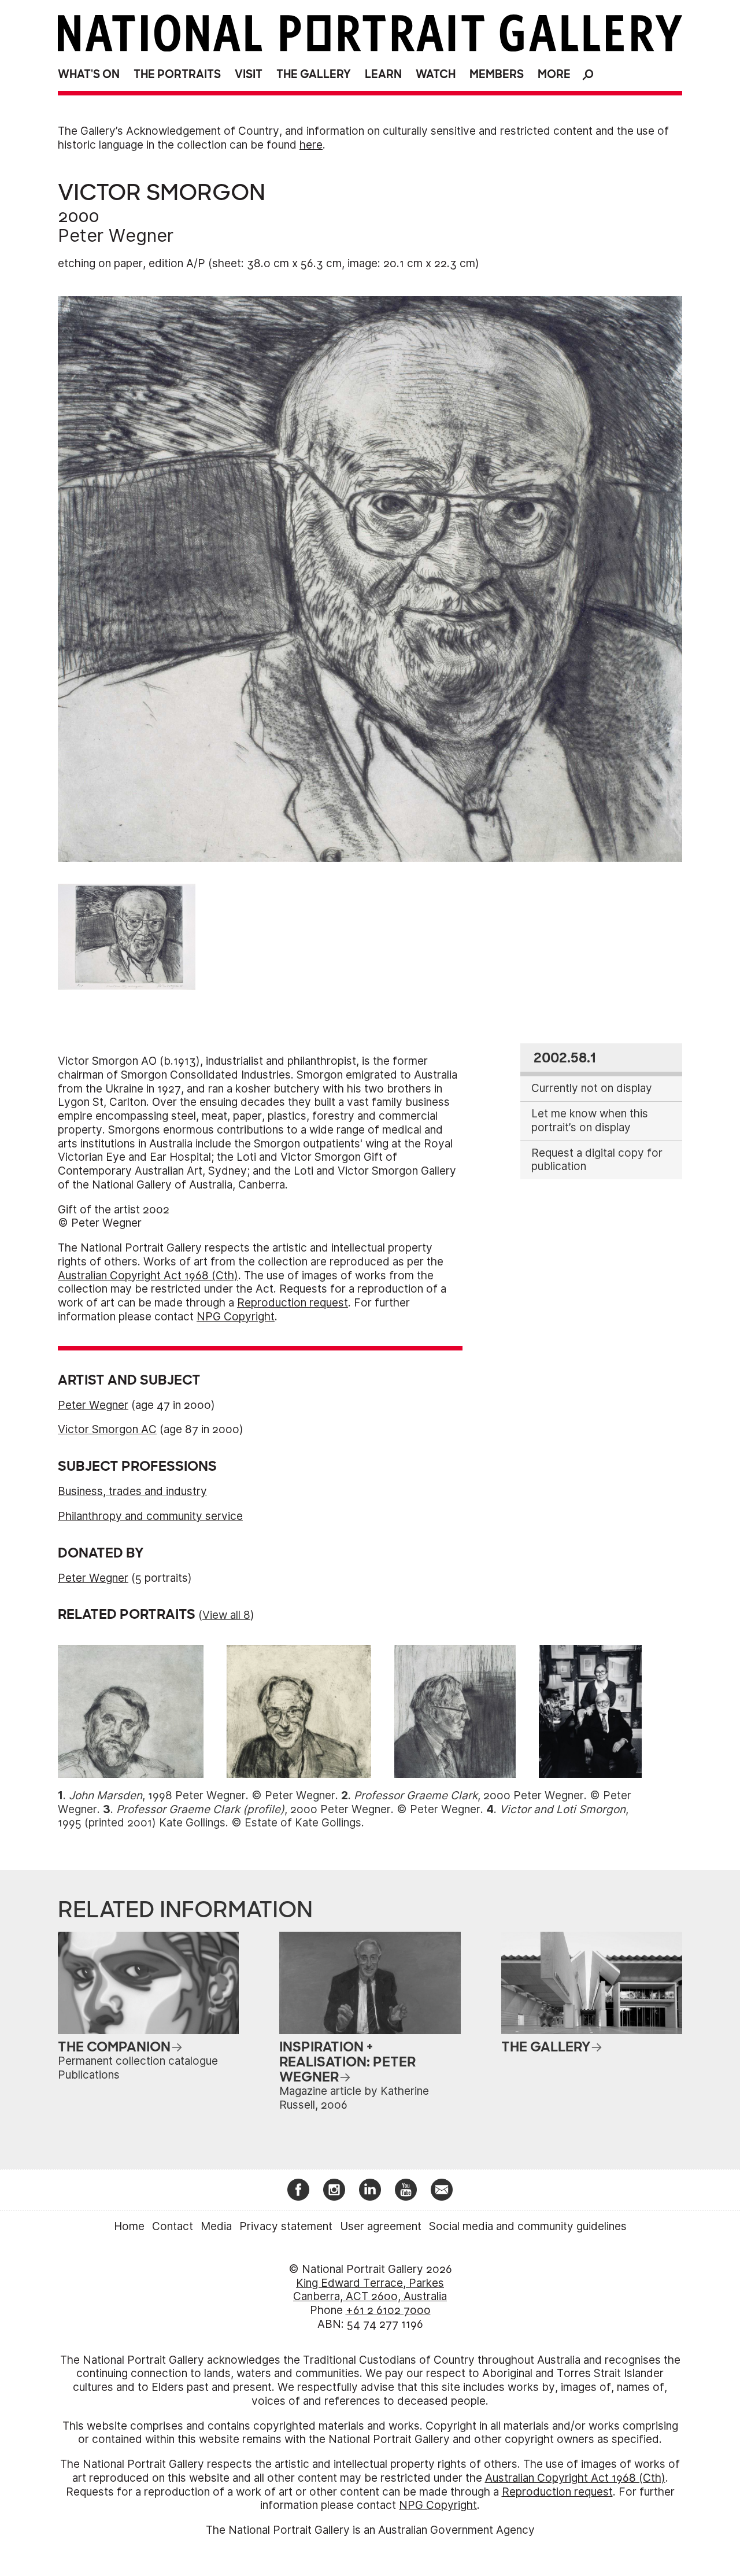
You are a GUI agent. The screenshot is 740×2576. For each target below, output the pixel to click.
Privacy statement (286, 2226)
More (554, 74)
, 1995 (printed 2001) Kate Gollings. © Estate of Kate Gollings (343, 1816)
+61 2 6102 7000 (388, 2310)
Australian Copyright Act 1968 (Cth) (148, 1276)
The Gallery (314, 74)
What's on (89, 74)
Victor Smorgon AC (107, 1429)
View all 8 (226, 1615)
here (311, 145)
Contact (173, 2226)
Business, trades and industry (132, 1491)
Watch (436, 74)
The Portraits (177, 74)
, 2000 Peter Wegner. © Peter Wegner (298, 1809)
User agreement (381, 2226)
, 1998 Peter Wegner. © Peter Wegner (202, 1796)
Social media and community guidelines (528, 2226)
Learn (383, 74)
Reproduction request (293, 1303)
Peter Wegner (116, 235)
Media (216, 2226)
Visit (249, 74)
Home (129, 2226)
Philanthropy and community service (150, 1516)
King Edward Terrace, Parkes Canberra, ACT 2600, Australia (370, 2290)
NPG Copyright (236, 1317)
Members (497, 74)
